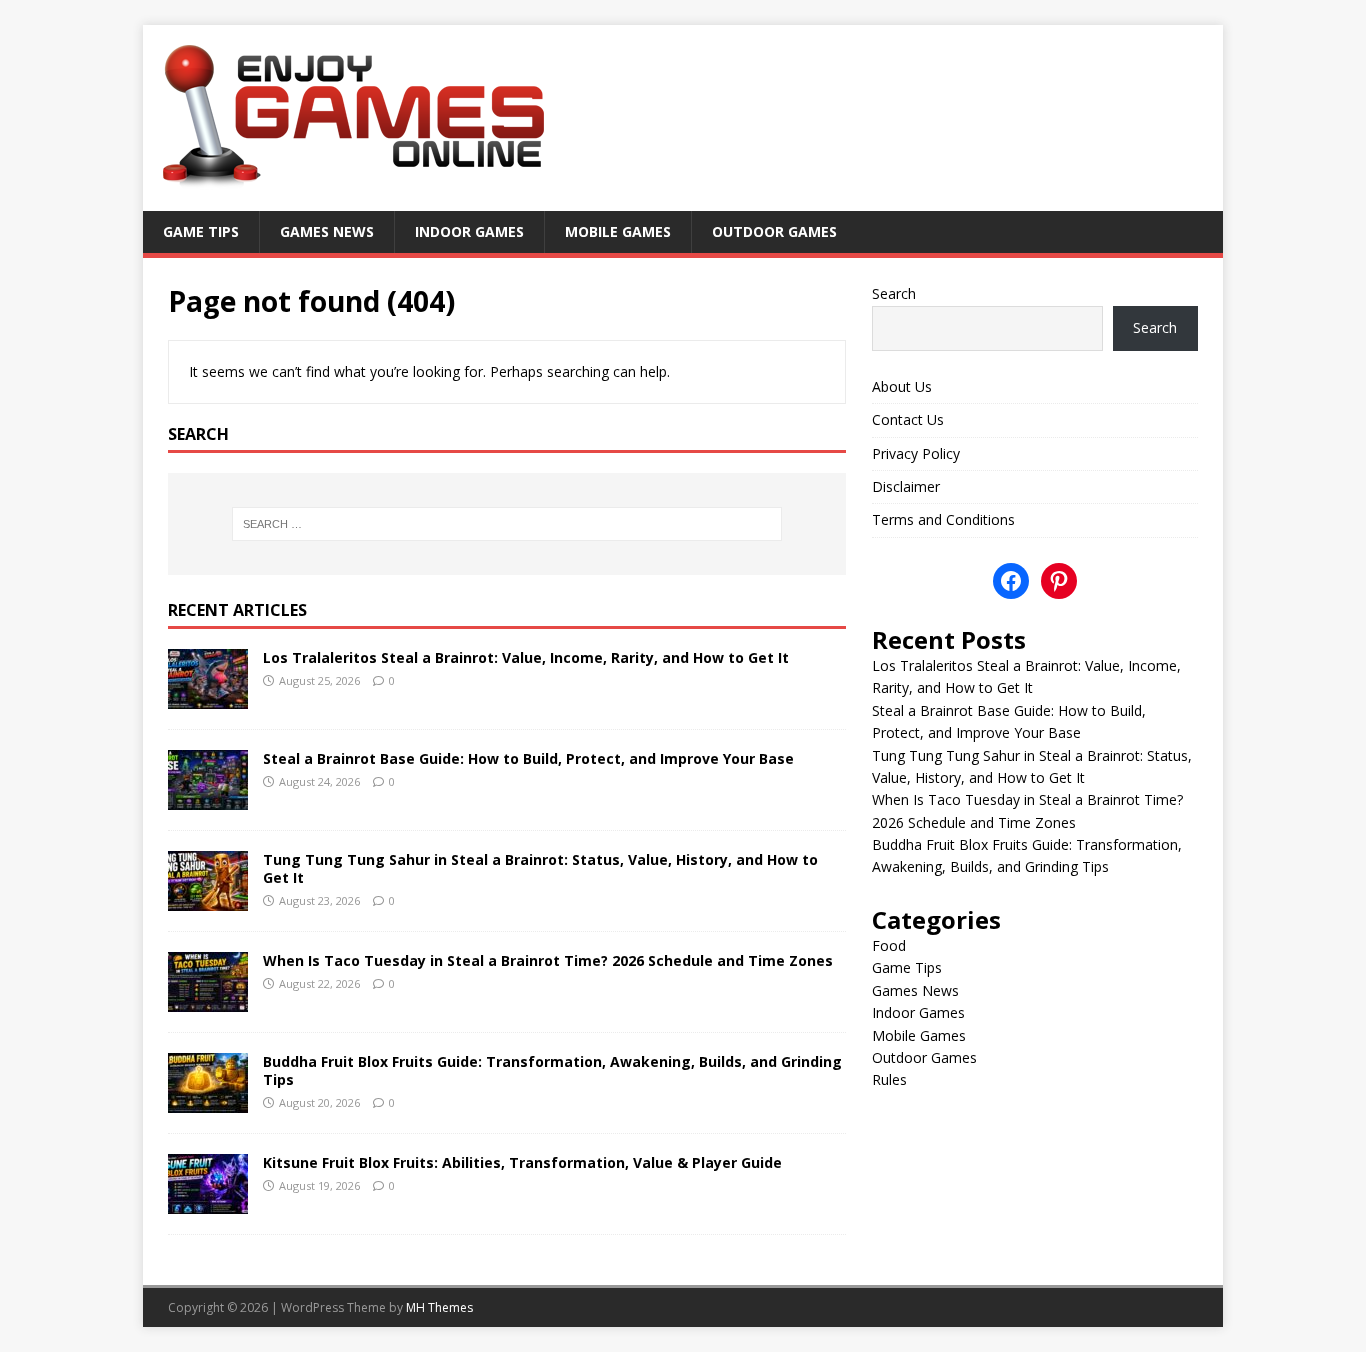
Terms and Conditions (943, 519)
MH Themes (439, 1307)
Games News (327, 231)
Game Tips (201, 231)
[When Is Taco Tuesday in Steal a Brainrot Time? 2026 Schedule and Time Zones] (208, 999)
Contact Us (908, 419)
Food (889, 945)
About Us (902, 386)
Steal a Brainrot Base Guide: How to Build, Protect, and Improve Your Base (528, 758)
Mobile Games (618, 231)
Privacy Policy (916, 453)
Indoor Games (469, 231)
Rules (889, 1079)
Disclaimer (906, 486)
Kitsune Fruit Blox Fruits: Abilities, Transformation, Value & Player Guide (522, 1162)
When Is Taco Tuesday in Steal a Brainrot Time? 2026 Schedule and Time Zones (548, 960)
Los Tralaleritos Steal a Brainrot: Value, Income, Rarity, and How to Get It (526, 657)
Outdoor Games (774, 231)
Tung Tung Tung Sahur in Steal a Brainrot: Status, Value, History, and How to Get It (540, 868)
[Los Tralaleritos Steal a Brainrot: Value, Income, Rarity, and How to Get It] (208, 696)
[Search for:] (507, 524)
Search (894, 293)
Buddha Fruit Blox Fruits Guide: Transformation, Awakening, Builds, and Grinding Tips (552, 1070)
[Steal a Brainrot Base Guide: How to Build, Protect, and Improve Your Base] (208, 797)
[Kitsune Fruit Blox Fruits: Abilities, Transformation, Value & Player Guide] (208, 1201)
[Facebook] (1011, 581)
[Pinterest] (1059, 581)
